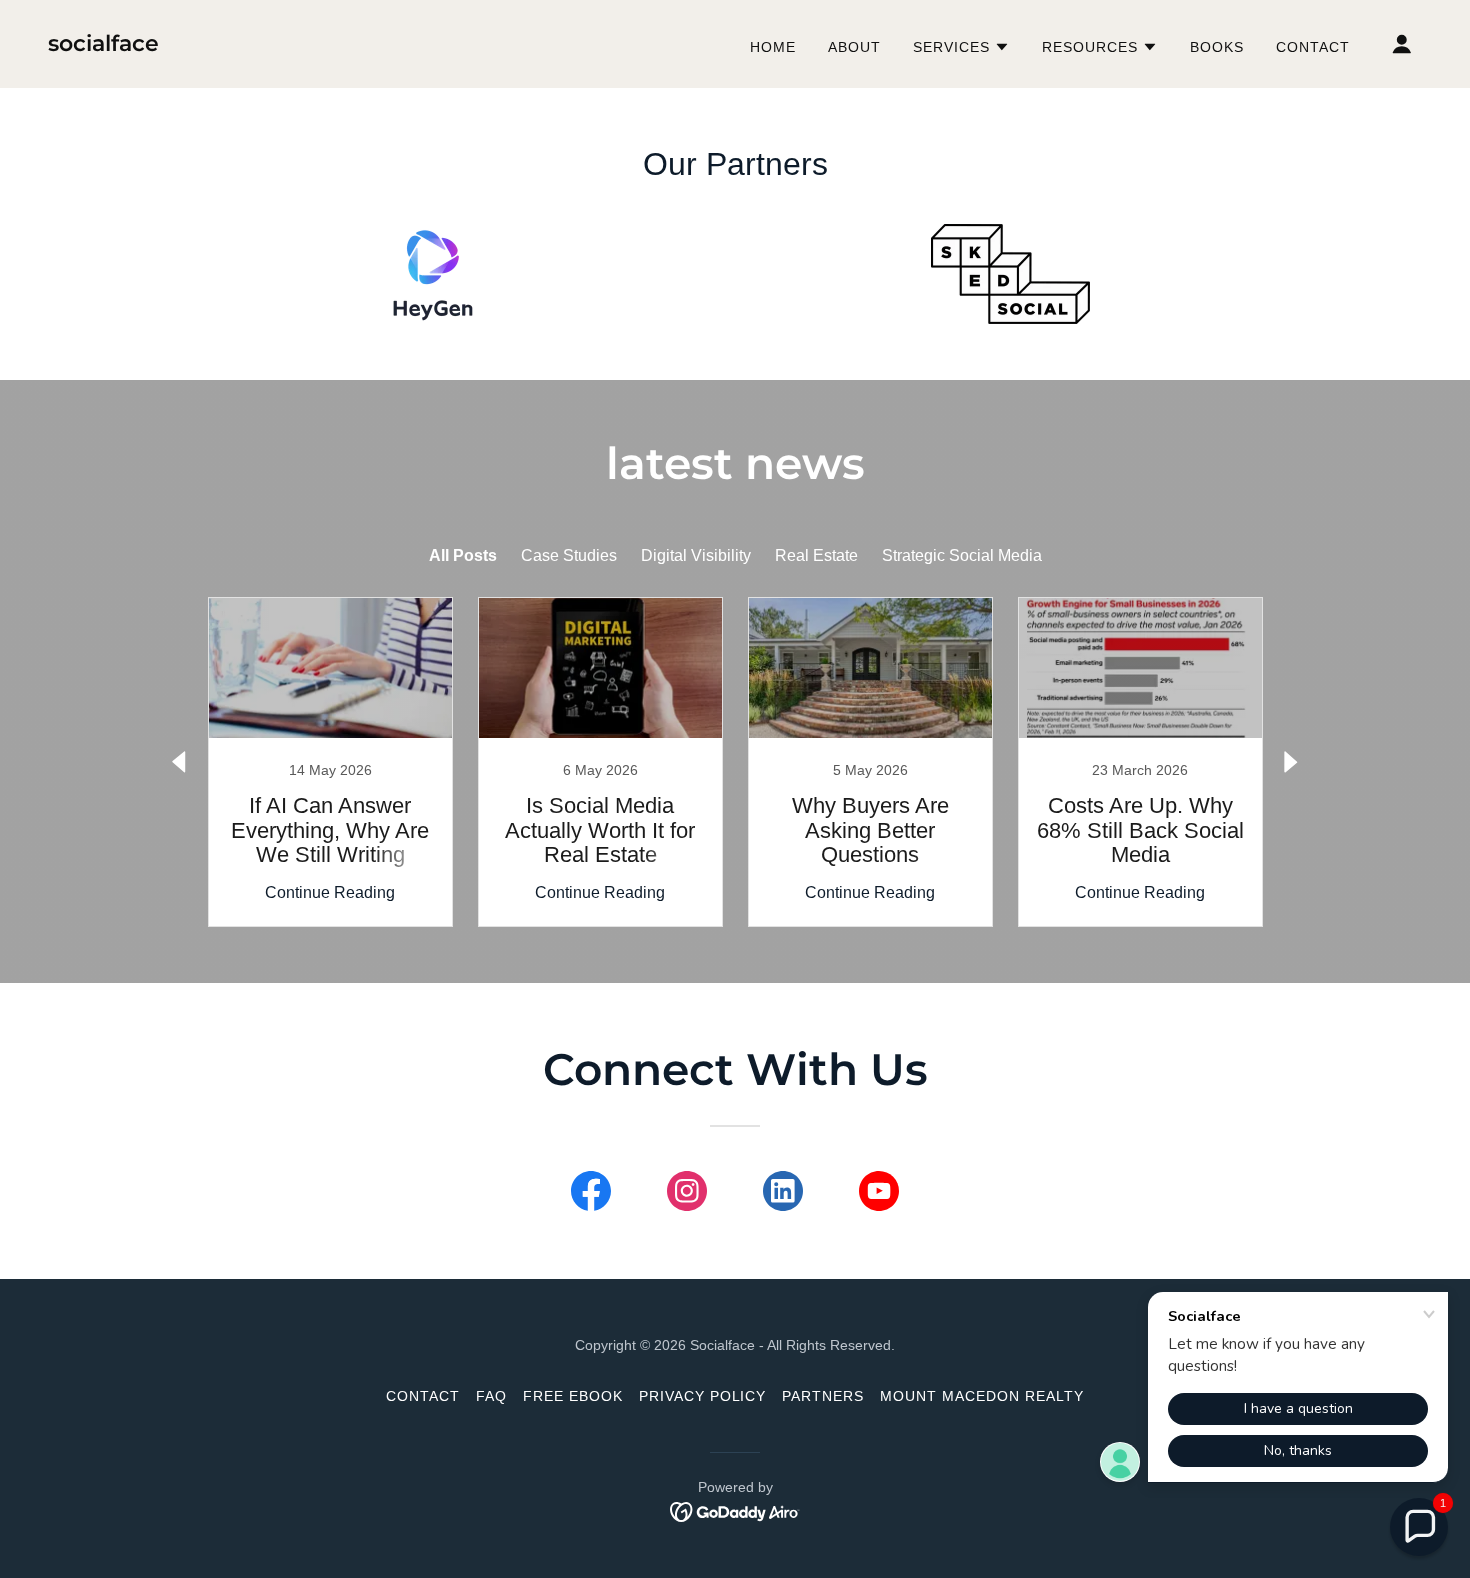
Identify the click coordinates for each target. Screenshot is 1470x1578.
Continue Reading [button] (330, 892)
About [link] (854, 47)
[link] (103, 45)
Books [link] (1217, 47)
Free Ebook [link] (573, 1396)
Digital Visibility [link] (696, 555)
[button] (961, 47)
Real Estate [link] (816, 555)
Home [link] (773, 47)
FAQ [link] (491, 1396)
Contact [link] (1313, 47)
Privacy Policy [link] (703, 1396)
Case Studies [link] (569, 555)
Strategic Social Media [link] (962, 555)
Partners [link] (823, 1396)
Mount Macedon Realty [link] (982, 1396)
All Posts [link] (463, 555)
